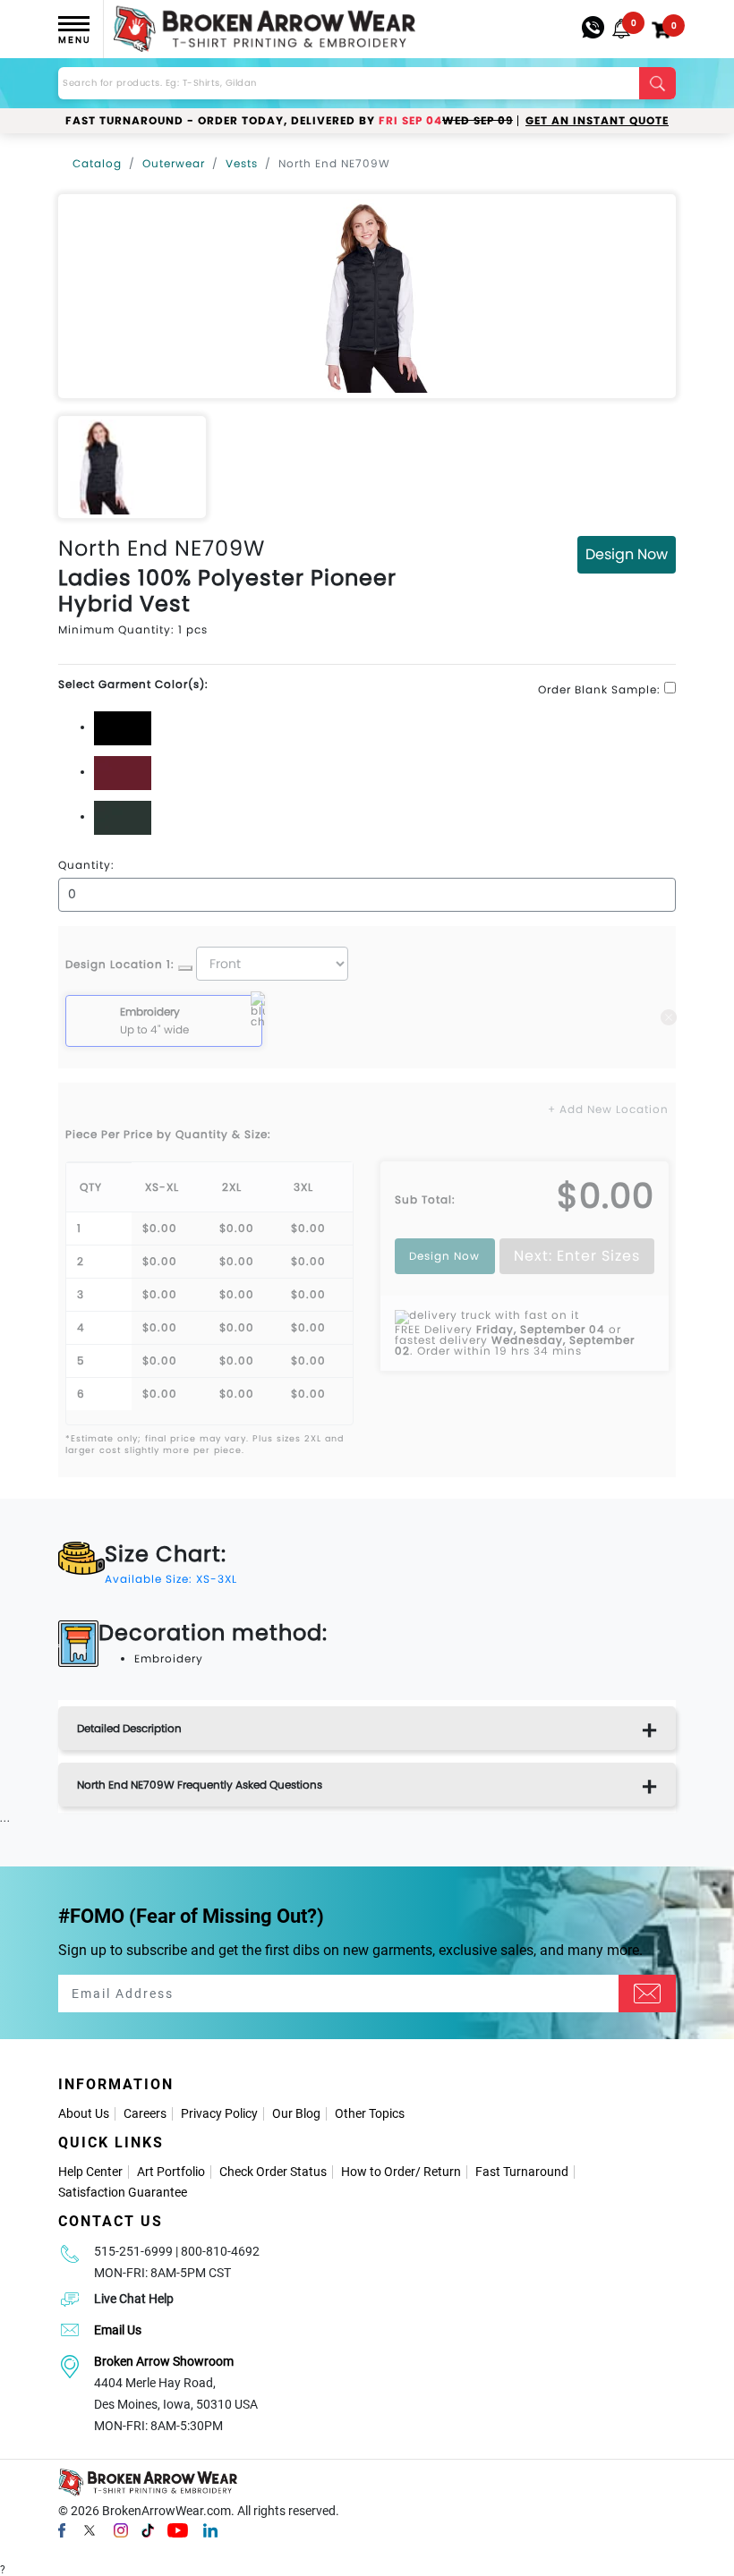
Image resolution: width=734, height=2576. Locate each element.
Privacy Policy (219, 2113)
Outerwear (174, 163)
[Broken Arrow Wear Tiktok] (148, 2530)
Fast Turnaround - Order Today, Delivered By (289, 121)
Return (442, 2172)
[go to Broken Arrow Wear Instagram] (121, 2530)
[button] (621, 29)
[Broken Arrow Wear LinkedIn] (210, 2530)
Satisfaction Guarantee (123, 2192)
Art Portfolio (171, 2172)
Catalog (97, 163)
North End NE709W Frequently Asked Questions (200, 1785)
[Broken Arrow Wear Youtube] (178, 2530)
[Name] (647, 1994)
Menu (74, 40)
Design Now (627, 554)
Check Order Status (273, 2172)
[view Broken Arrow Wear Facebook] (62, 2530)
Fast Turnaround (522, 2172)
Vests (242, 163)
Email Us (118, 2330)
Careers (145, 2113)
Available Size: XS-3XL (171, 1579)
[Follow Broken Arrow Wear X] (90, 2530)
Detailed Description (129, 1728)
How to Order (378, 2172)
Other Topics (370, 2113)
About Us (84, 2113)
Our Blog (296, 2113)
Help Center (90, 2172)
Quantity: (86, 865)
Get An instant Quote (597, 121)
